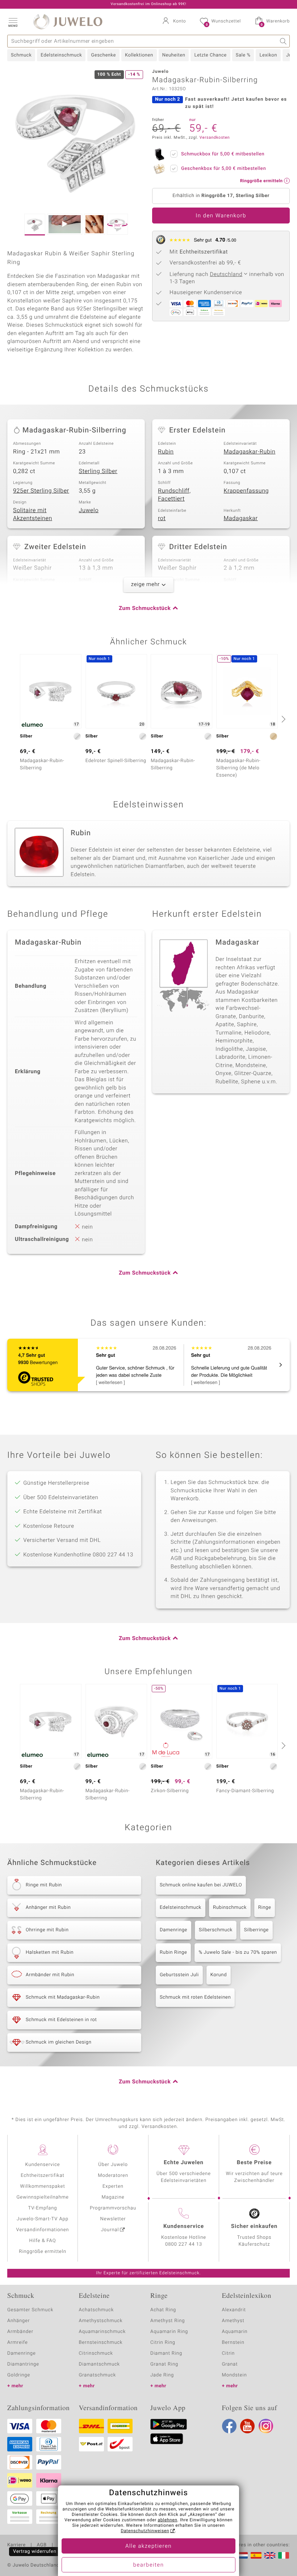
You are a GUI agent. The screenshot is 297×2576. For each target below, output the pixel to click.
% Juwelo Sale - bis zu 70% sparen (238, 1952)
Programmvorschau (113, 2208)
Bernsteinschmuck (101, 2343)
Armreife (18, 2343)
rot (162, 518)
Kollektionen (139, 55)
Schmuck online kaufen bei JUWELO (201, 1885)
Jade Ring (162, 2375)
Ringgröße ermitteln (42, 2252)
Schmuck (21, 55)
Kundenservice (42, 2165)
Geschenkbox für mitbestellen (223, 169)
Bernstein (233, 2343)
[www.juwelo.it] (284, 2555)
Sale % (243, 55)
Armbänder (20, 2332)
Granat (230, 2364)
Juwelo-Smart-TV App (43, 2219)
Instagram (266, 2426)
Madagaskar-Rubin (250, 452)
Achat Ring (163, 2310)
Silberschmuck (216, 1930)
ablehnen (168, 2520)
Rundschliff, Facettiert (174, 495)
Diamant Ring (166, 2353)
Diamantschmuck (99, 2364)
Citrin (229, 2353)
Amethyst (233, 2321)
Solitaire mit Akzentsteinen (33, 515)
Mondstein (235, 2375)
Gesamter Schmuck (30, 2310)
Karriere (16, 2545)
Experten (113, 2186)
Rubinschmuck (230, 1908)
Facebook (229, 2426)
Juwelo (89, 510)
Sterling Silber (98, 471)
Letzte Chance (210, 55)
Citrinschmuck (96, 2353)
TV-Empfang (43, 2208)
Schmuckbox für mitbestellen (223, 154)
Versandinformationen (43, 2230)
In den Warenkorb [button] (221, 216)
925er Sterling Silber (41, 491)
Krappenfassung (246, 491)
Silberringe (256, 1930)
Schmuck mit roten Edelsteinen (195, 1997)
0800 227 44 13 (184, 2244)
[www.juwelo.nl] (242, 2555)
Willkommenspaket (42, 2186)
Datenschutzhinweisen (145, 2531)
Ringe (265, 1908)
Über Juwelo (113, 2165)
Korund (219, 1975)
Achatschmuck (97, 2310)
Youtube (247, 2426)
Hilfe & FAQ (43, 2241)
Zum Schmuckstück (145, 609)
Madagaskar (241, 518)
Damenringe (173, 1930)
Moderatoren (113, 2176)
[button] (13, 22)
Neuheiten (174, 55)
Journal (110, 2230)
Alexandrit (234, 2310)
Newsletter (113, 2219)
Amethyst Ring (168, 2321)
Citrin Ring (163, 2343)
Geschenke (103, 55)
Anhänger (18, 2321)
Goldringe (19, 2375)
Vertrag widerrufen (35, 2552)
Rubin (166, 452)
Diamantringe (23, 2364)
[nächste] (283, 719)
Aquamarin (235, 2332)
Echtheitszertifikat (42, 2176)
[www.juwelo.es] (256, 2555)
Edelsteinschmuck (61, 55)
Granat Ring (164, 2364)
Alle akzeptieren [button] (148, 2546)
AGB (41, 2545)
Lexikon (268, 55)
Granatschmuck (98, 2375)
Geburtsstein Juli (179, 1975)
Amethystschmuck (101, 2321)
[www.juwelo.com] (270, 2555)
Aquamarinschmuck (103, 2332)
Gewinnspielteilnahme (42, 2197)
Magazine (113, 2197)
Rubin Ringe (173, 1952)
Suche (283, 41)
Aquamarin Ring (169, 2332)
